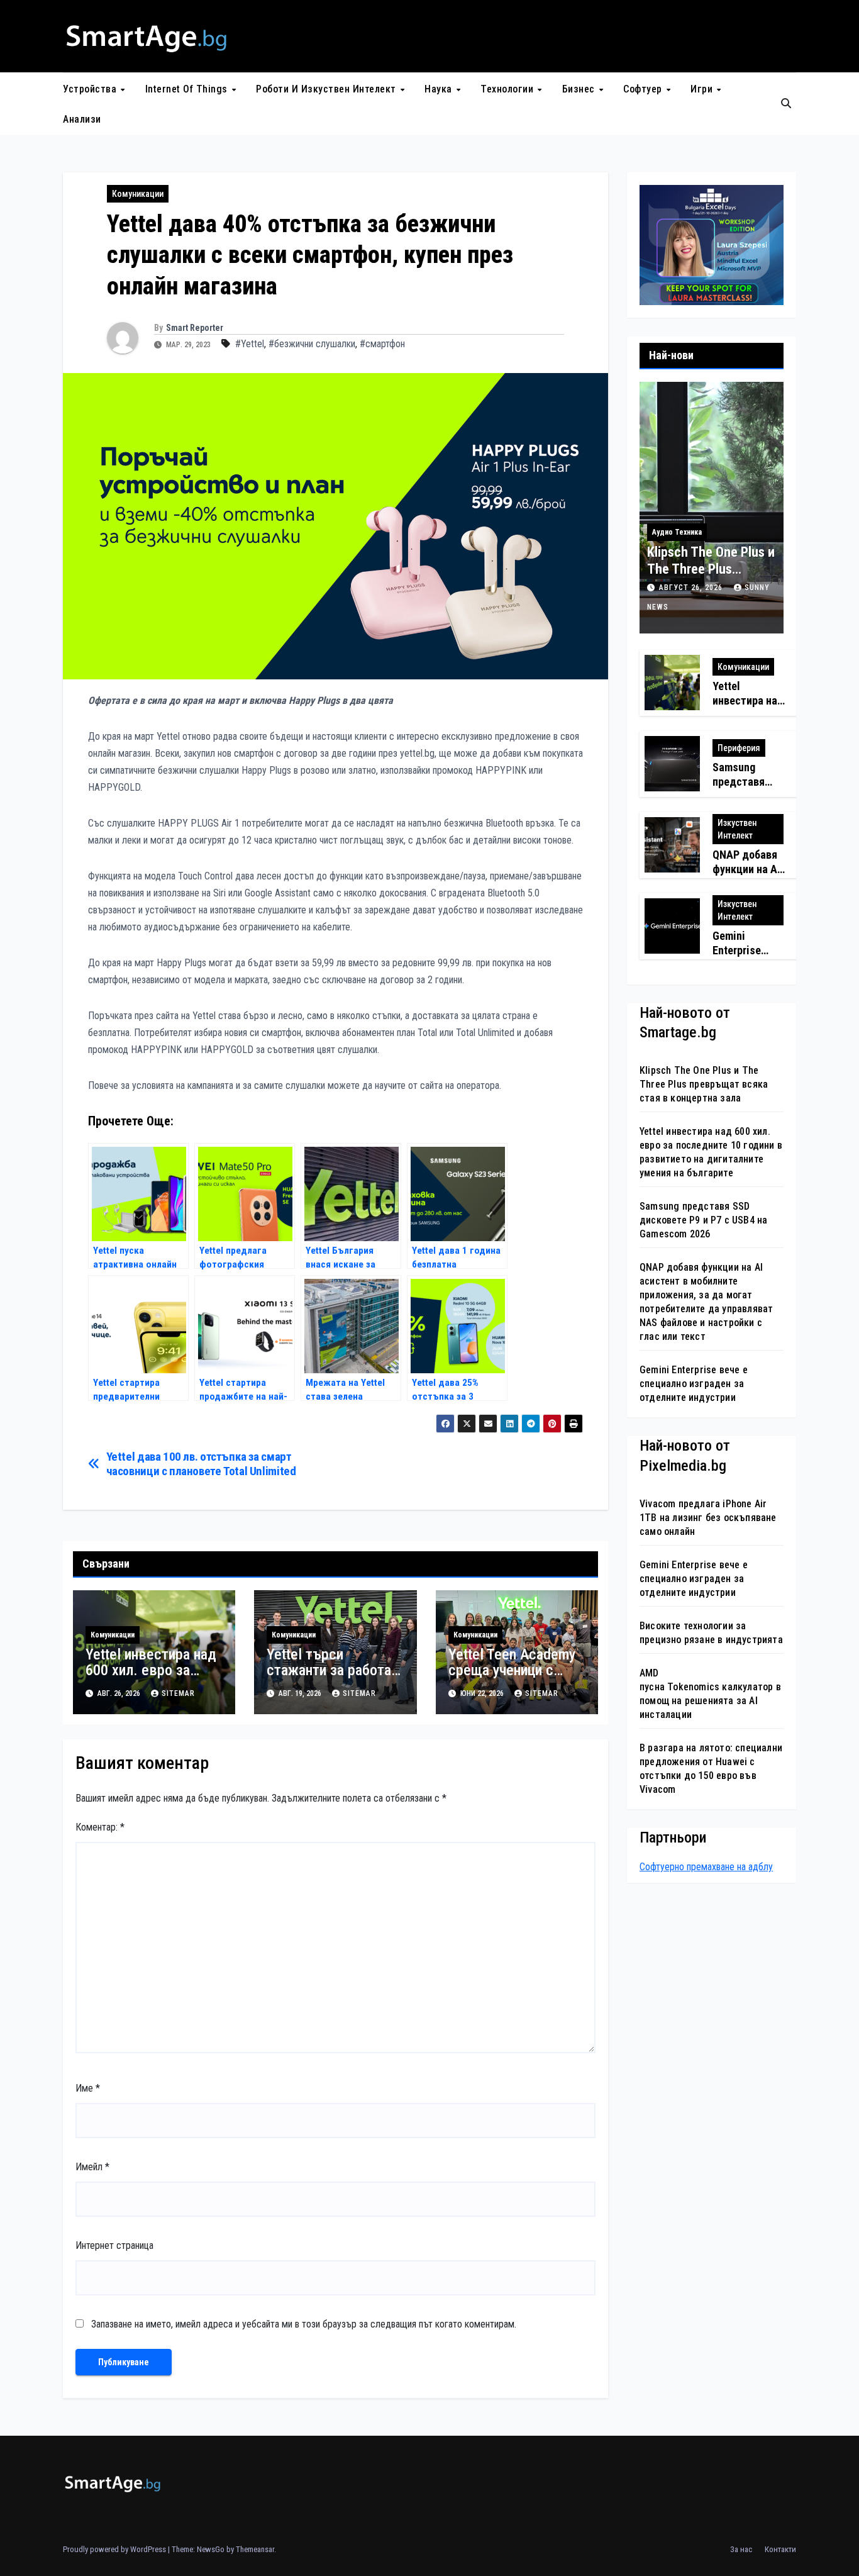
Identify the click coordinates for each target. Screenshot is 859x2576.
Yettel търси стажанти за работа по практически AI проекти (329, 1678)
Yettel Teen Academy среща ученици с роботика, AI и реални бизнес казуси (517, 1678)
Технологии (508, 89)
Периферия (739, 747)
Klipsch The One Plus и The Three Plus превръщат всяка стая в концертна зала (704, 1084)
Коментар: (100, 1827)
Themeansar (255, 2549)
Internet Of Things (188, 89)
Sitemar (178, 1693)
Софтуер (644, 89)
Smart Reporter (195, 328)
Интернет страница (114, 2245)
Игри (703, 89)
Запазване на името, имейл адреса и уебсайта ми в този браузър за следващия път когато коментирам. (304, 2324)
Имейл (92, 2167)
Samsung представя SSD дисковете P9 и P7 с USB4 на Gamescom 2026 (703, 1220)
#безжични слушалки (312, 344)
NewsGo (211, 2549)
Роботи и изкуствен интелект (327, 89)
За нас (741, 2549)
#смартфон (382, 344)
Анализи (82, 119)
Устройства (91, 89)
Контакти (780, 2549)
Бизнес (580, 89)
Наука (440, 89)
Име (88, 2088)
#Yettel (250, 344)
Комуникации (138, 194)
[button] (786, 103)
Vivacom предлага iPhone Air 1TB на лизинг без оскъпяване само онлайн (708, 1517)
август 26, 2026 (692, 588)
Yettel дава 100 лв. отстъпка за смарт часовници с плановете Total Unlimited (201, 1464)
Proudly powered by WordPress (115, 2549)
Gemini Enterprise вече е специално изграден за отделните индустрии (694, 1384)
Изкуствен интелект (737, 828)
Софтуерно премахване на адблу (706, 1867)
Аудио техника (677, 532)
